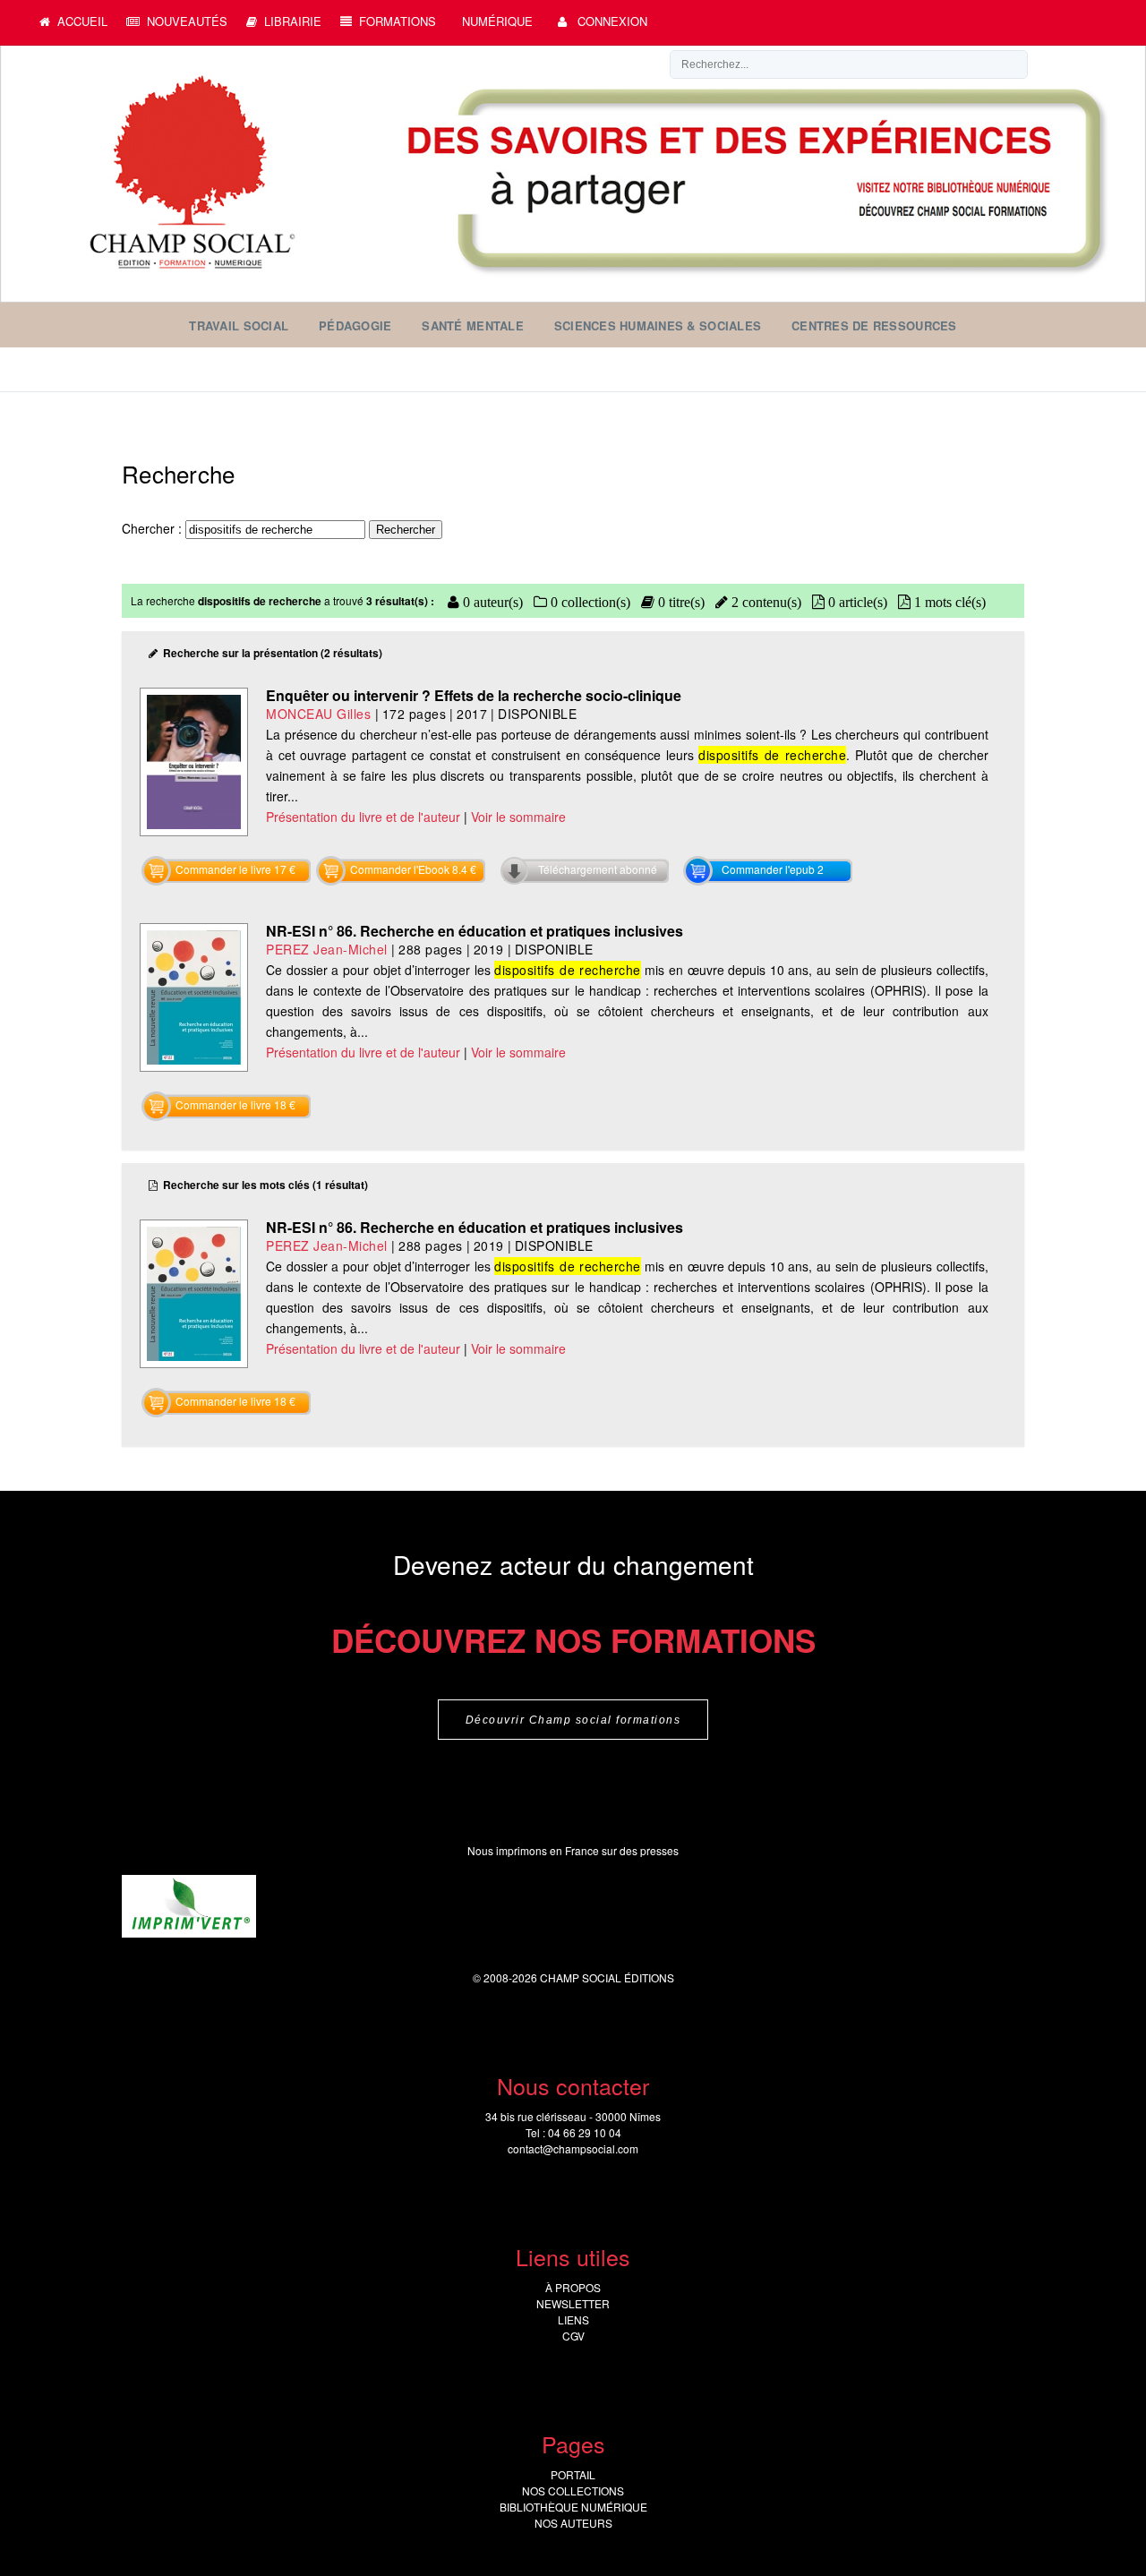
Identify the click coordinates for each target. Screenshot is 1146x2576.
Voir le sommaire (518, 817)
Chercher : (154, 528)
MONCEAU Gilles (318, 714)
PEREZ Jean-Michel (327, 949)
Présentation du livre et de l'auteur (363, 817)
